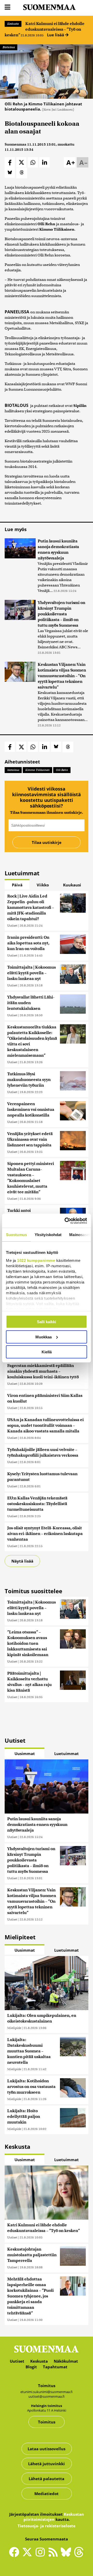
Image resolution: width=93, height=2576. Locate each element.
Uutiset (12, 925)
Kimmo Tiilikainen (37, 770)
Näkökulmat (66, 2361)
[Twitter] (28, 2556)
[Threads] (79, 2556)
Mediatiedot (47, 2494)
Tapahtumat (55, 2367)
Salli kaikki (47, 1322)
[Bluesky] (67, 2556)
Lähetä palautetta (47, 2479)
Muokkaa (44, 1337)
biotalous (13, 770)
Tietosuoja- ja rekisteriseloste (47, 2526)
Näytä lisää (22, 1561)
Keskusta (13, 24)
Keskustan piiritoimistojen (54, 2517)
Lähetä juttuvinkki (47, 2464)
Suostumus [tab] (16, 1235)
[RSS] (54, 2554)
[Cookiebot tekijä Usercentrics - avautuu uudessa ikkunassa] (66, 1221)
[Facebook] (16, 2554)
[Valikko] (7, 7)
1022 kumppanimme (36, 1260)
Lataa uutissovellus (47, 2449)
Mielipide (14, 2028)
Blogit (31, 2367)
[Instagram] (41, 2554)
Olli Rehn (62, 770)
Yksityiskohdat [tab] (48, 1235)
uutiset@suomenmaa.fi (47, 2396)
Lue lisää (56, 35)
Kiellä (47, 1352)
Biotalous (9, 47)
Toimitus (47, 2422)
